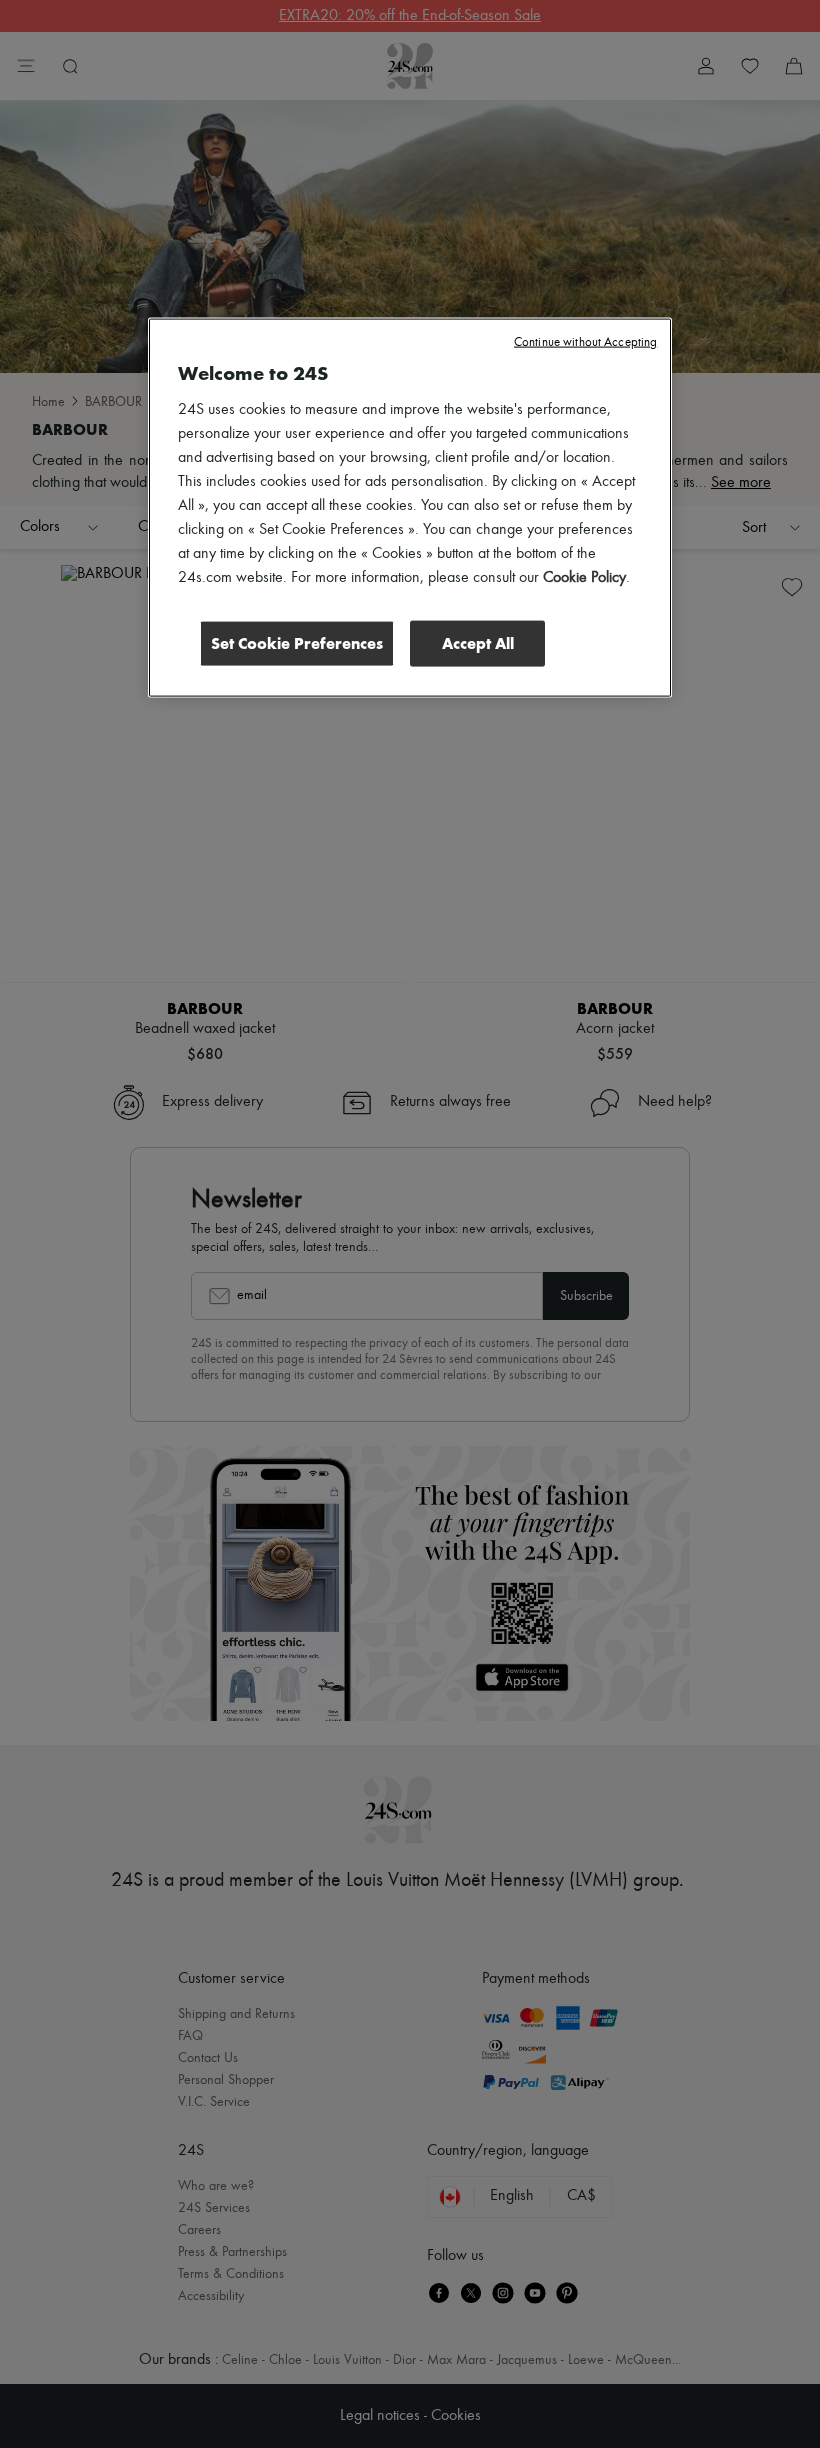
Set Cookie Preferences (297, 643)
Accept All (478, 643)
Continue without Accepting (585, 342)
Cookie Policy (584, 578)
